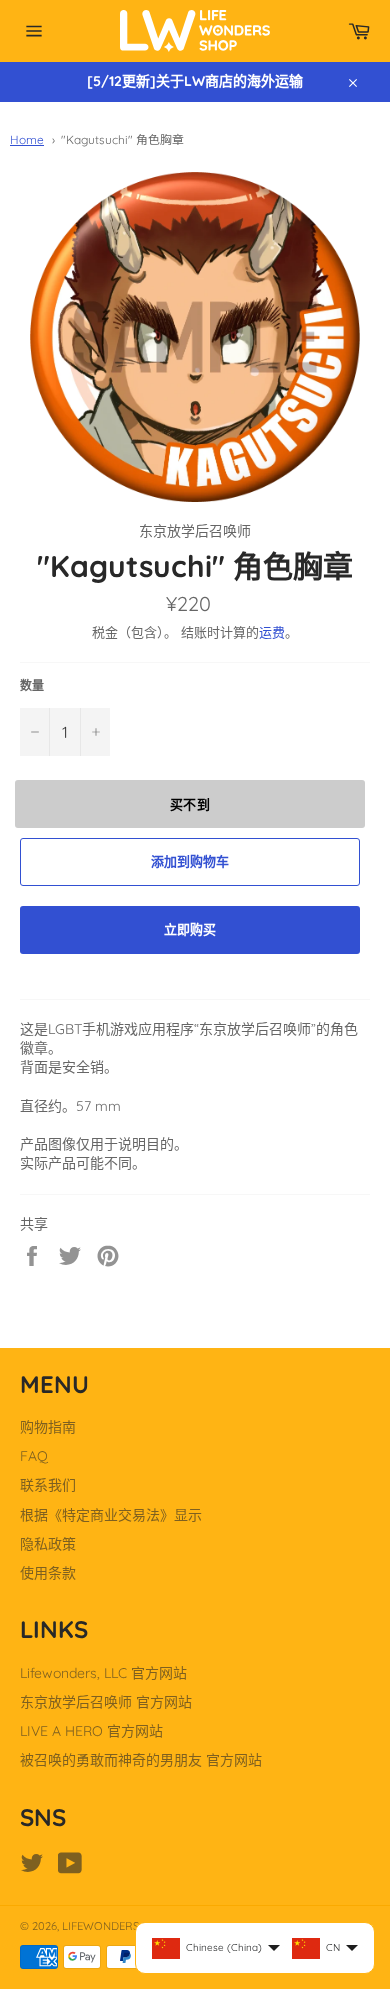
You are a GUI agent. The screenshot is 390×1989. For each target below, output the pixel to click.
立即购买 (190, 929)
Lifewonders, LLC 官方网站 (103, 1673)
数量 (32, 685)
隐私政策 (48, 1544)
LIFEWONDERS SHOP (116, 1926)
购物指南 (48, 1427)
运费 (272, 632)
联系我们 (48, 1485)
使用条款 (48, 1573)
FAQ (34, 1456)
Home (27, 139)
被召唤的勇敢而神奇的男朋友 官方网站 (141, 1760)
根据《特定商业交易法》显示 (111, 1515)
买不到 (190, 804)
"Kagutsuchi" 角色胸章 (122, 139)
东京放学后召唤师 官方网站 (106, 1702)
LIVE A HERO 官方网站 (91, 1731)
